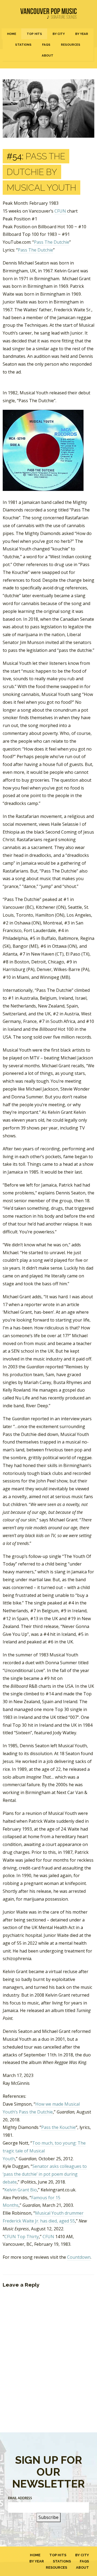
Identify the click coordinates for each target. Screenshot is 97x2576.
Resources (71, 45)
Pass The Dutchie (52, 242)
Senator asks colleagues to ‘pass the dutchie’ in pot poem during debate (45, 2174)
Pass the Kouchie (58, 2127)
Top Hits (34, 34)
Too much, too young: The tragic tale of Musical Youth (44, 2151)
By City (59, 34)
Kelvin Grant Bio (21, 2190)
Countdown (79, 2257)
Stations (23, 45)
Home (12, 34)
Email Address (20, 2498)
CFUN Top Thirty (22, 2237)
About (48, 55)
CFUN (60, 211)
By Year (82, 34)
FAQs (46, 45)
